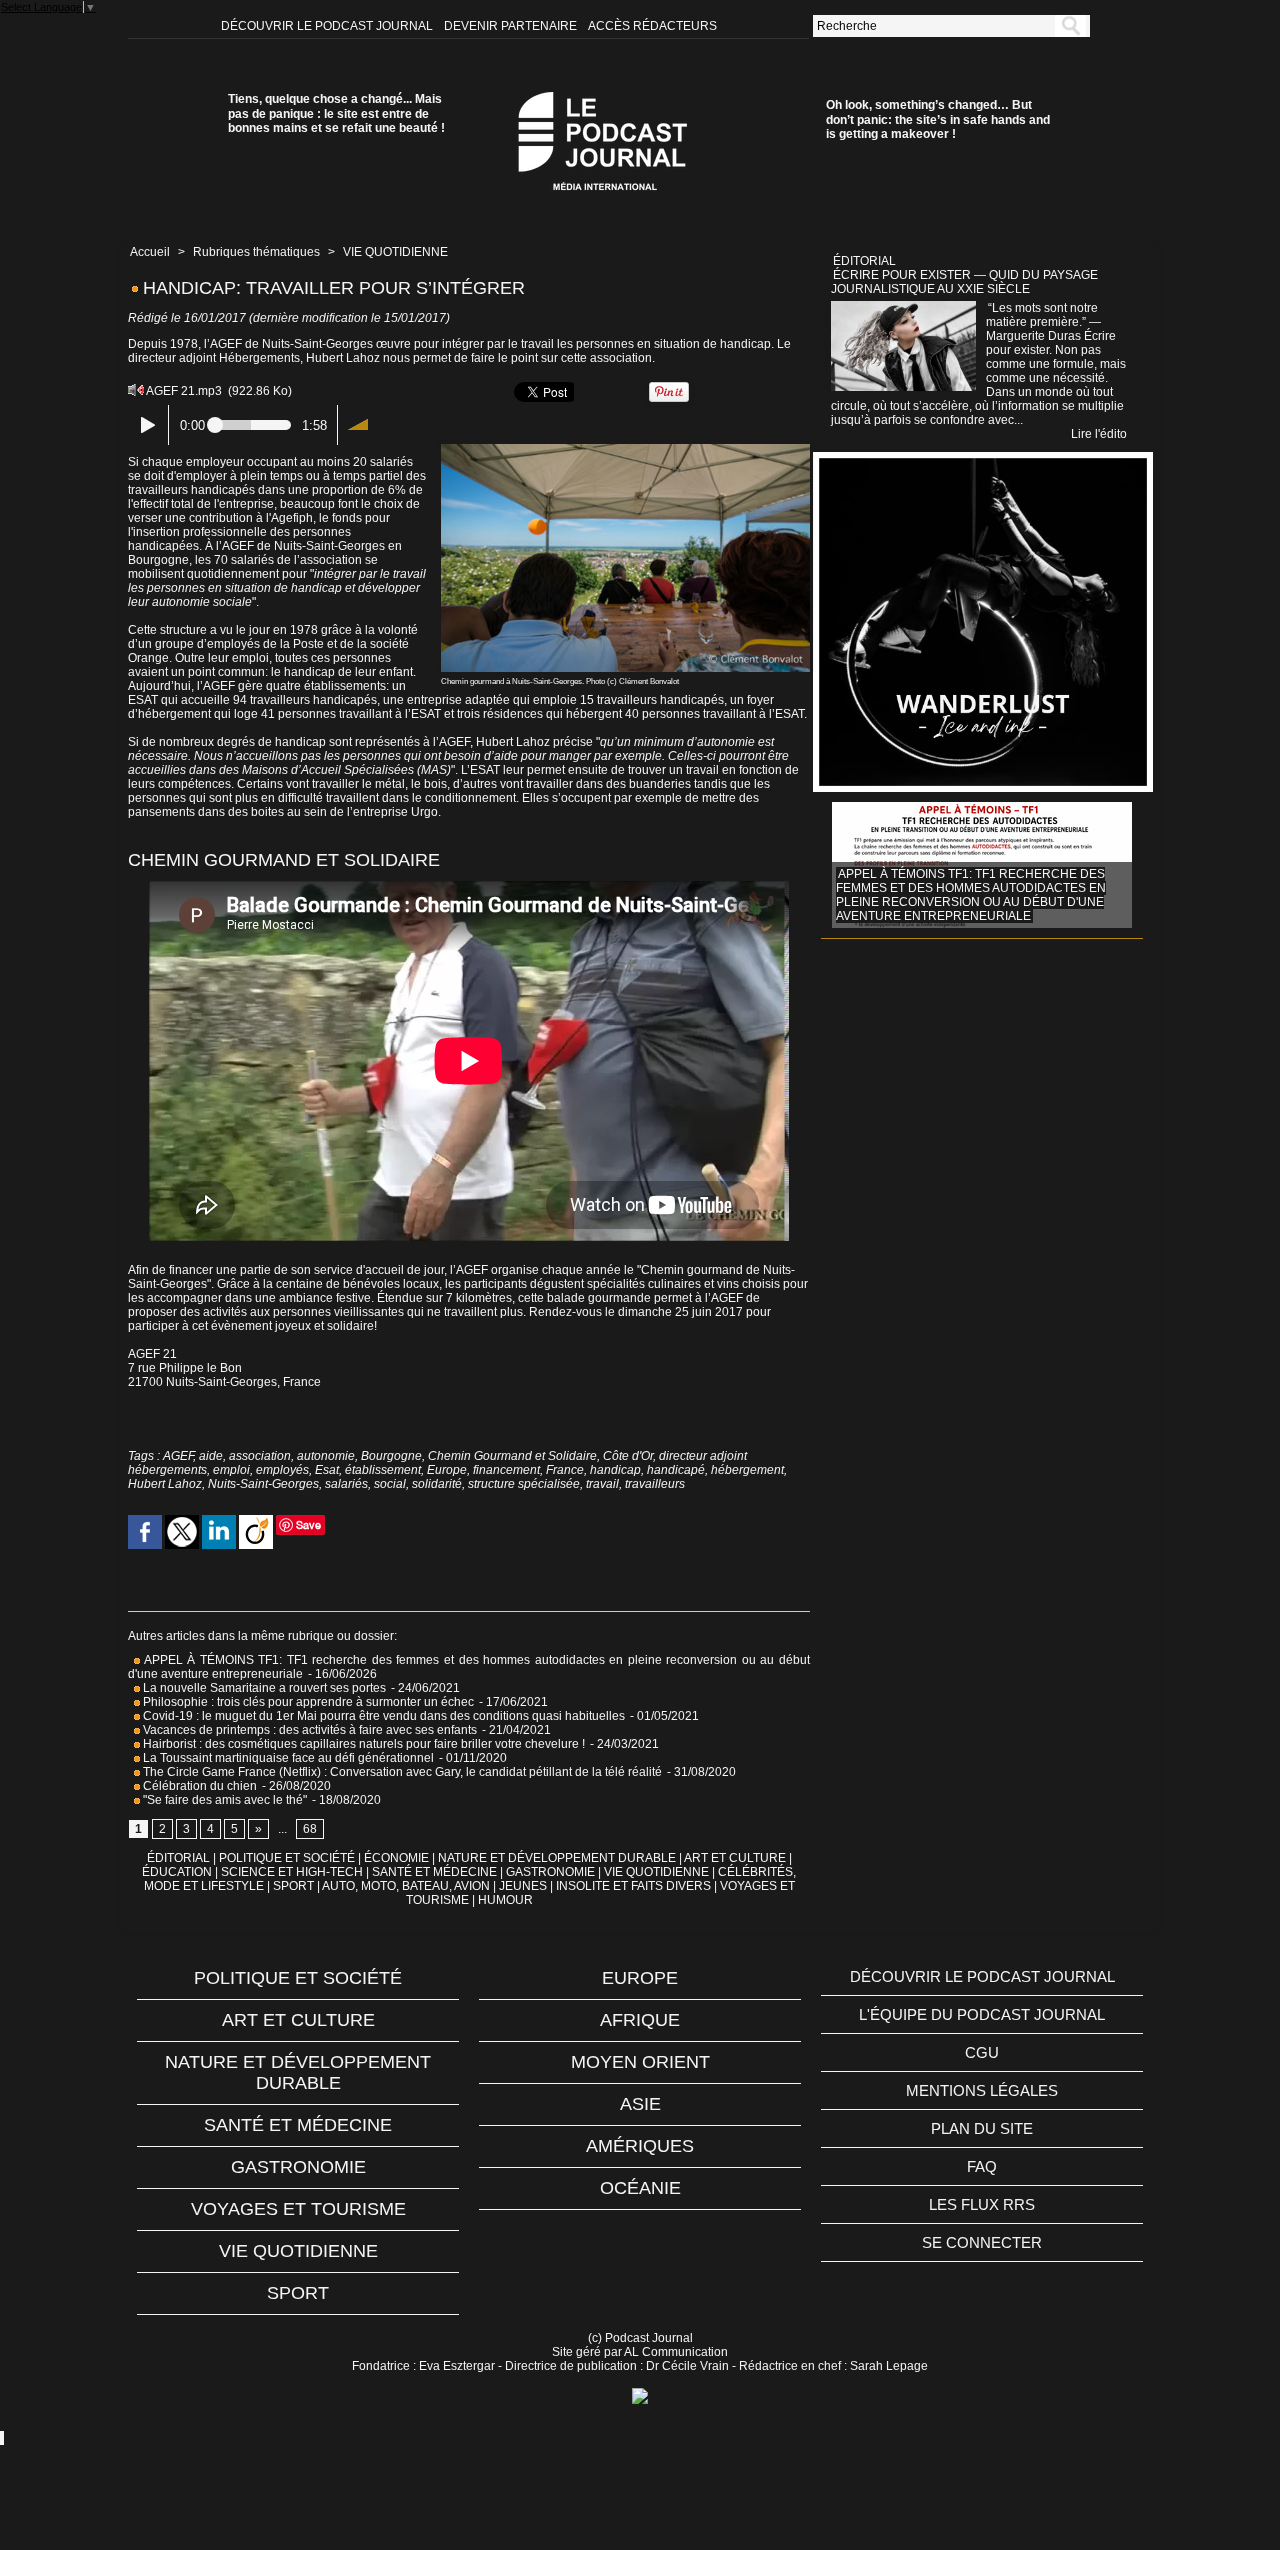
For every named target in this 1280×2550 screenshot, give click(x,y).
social (390, 1484)
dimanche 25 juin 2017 (680, 1312)
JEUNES (523, 1886)
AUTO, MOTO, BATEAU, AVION (406, 1886)
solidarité (437, 1484)
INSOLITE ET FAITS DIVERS (633, 1886)
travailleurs (655, 1484)
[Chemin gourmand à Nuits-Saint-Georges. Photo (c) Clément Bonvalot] (625, 450)
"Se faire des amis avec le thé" (223, 1800)
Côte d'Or (628, 1456)
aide (211, 1456)
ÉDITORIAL (178, 1858)
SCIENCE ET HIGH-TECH (293, 1872)
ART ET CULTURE (735, 1858)
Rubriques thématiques (256, 252)
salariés (346, 1484)
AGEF (178, 1456)
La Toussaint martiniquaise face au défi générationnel (287, 1758)
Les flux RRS (982, 2204)
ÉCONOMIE (396, 1858)
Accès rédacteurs (652, 26)
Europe (447, 1470)
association (260, 1456)
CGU (982, 2052)
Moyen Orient (640, 2062)
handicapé (676, 1470)
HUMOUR (505, 1900)
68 (310, 1829)
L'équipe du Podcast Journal (982, 2014)
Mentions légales (982, 2090)
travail (602, 1484)
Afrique (640, 2020)
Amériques (640, 2146)
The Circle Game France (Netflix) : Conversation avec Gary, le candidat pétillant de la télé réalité (401, 1772)
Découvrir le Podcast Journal (328, 26)
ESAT (143, 700)
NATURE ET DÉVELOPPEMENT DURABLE (557, 1858)
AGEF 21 (152, 1354)
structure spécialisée (524, 1484)
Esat (327, 1470)
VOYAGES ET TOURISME (298, 2209)
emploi (231, 1470)
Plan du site (982, 2128)
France (565, 1470)
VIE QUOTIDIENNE (395, 252)
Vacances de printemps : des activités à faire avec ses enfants (308, 1730)
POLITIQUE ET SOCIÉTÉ (287, 1858)
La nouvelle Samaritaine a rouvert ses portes (263, 1688)
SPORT (293, 1886)
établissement (383, 1470)
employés (282, 1470)
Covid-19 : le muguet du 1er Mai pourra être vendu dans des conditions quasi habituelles (382, 1716)
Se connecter (982, 2242)
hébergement (747, 1470)
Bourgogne (391, 1456)
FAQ (982, 2166)
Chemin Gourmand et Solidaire (512, 1456)
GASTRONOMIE (550, 1872)
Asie (640, 2104)
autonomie (326, 1456)
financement (506, 1470)
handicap (615, 1470)
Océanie (640, 2188)
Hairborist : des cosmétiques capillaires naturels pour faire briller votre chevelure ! (362, 1744)
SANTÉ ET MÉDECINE (434, 1872)
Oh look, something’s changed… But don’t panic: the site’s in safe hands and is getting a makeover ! (938, 119)
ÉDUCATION (177, 1872)
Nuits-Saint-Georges (263, 1484)
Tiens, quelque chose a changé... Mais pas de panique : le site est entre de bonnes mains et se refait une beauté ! (336, 113)
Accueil (150, 252)
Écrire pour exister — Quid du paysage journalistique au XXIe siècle (964, 282)
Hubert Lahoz (165, 1484)
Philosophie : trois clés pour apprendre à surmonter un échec (307, 1702)
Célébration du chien (198, 1786)
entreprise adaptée (458, 700)
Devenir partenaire (512, 26)
